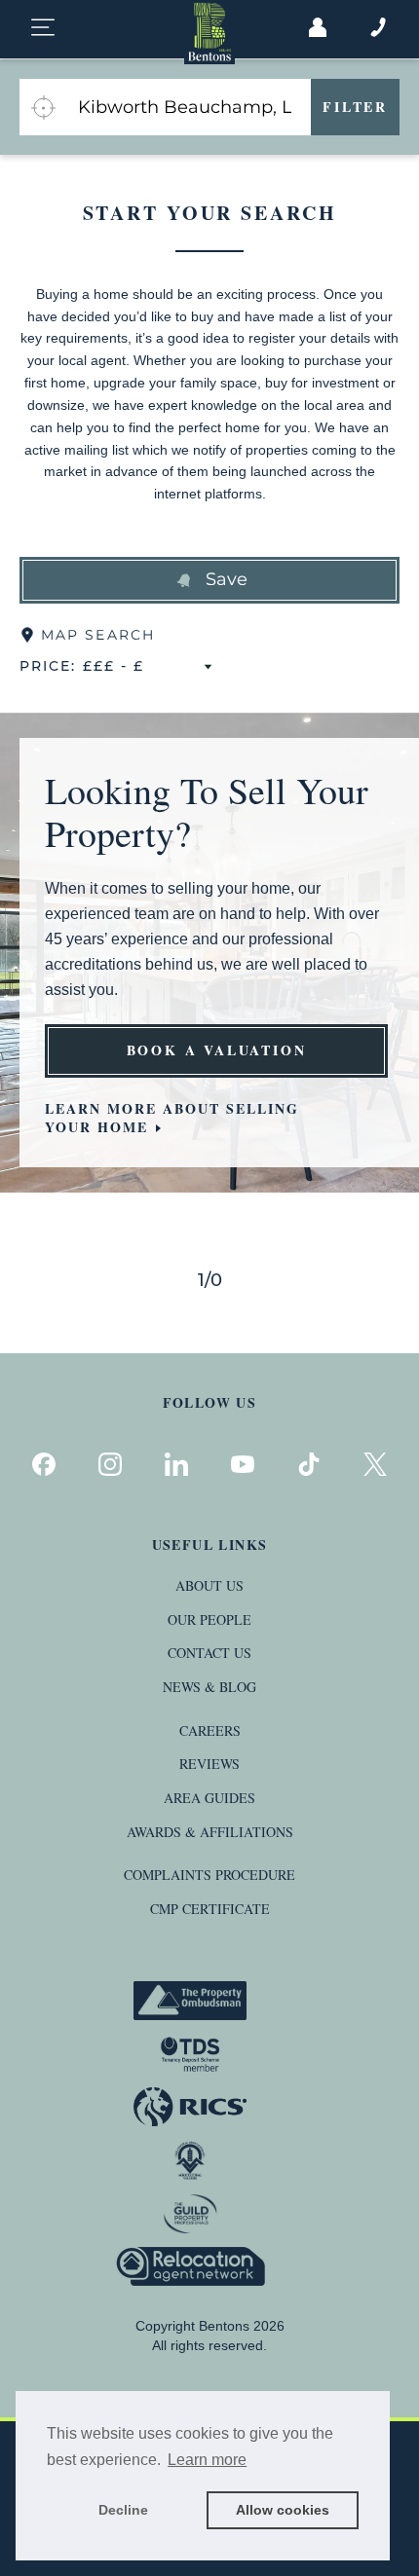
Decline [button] (123, 2510)
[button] (209, 580)
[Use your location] (43, 107)
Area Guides (209, 1798)
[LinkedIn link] (176, 1464)
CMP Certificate (210, 1909)
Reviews (209, 1764)
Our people (209, 1619)
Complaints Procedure (209, 1875)
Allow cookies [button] (283, 2510)
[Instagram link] (110, 1464)
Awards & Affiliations (210, 1832)
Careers (210, 1730)
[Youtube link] (243, 1464)
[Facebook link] (44, 1464)
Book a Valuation (217, 1050)
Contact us (209, 1653)
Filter (355, 107)
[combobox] (189, 107)
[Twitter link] (375, 1464)
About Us (209, 1585)
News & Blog (209, 1687)
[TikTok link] (309, 1464)
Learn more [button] (207, 2460)
